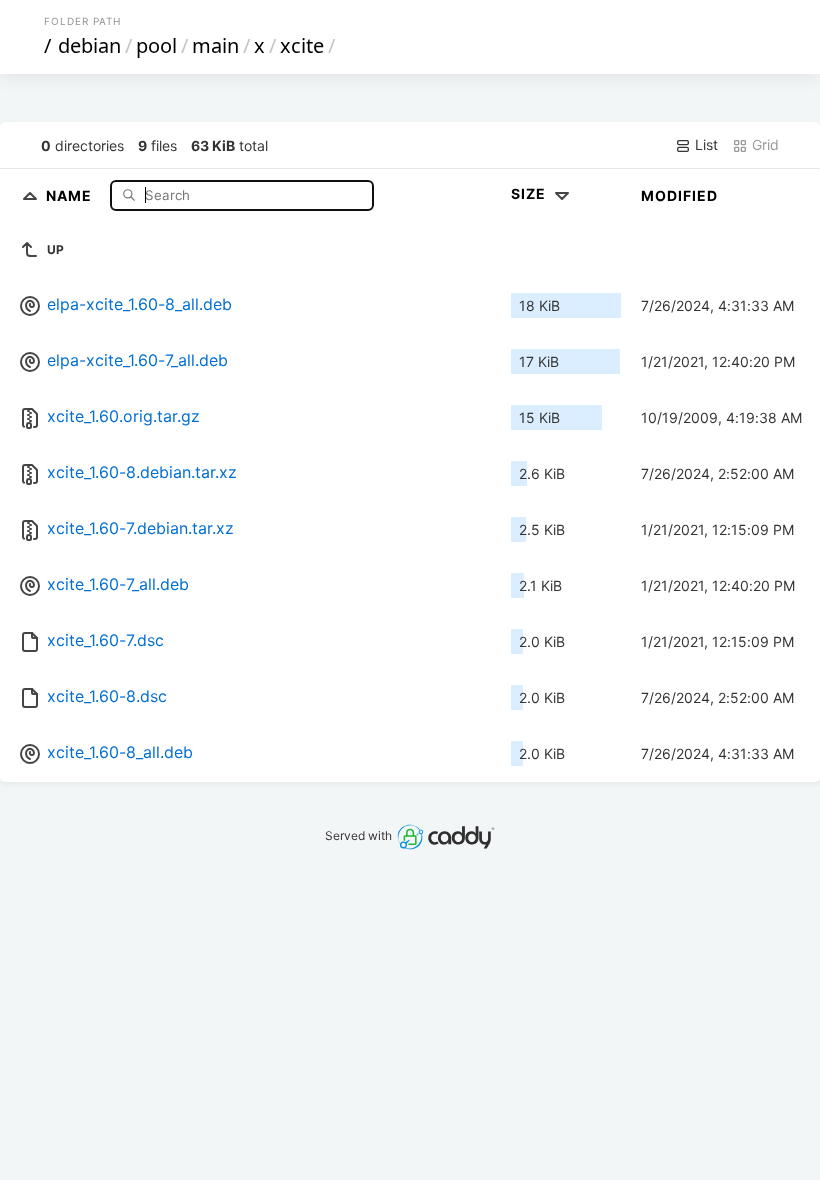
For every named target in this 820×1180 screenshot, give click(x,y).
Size (530, 193)
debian (89, 45)
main (215, 45)
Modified (679, 195)
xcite (302, 45)
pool (156, 45)
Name (71, 194)
